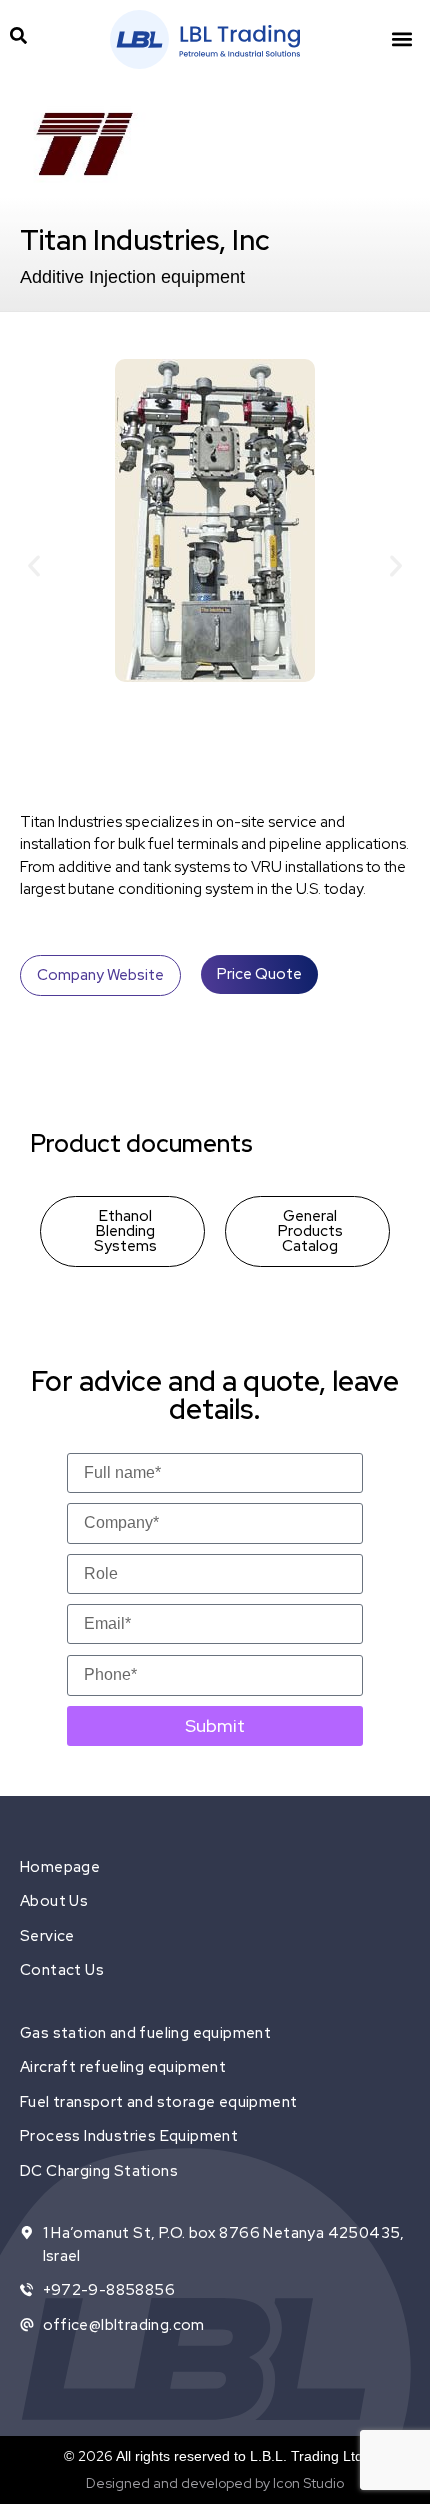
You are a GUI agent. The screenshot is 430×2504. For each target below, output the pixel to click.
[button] (401, 39)
